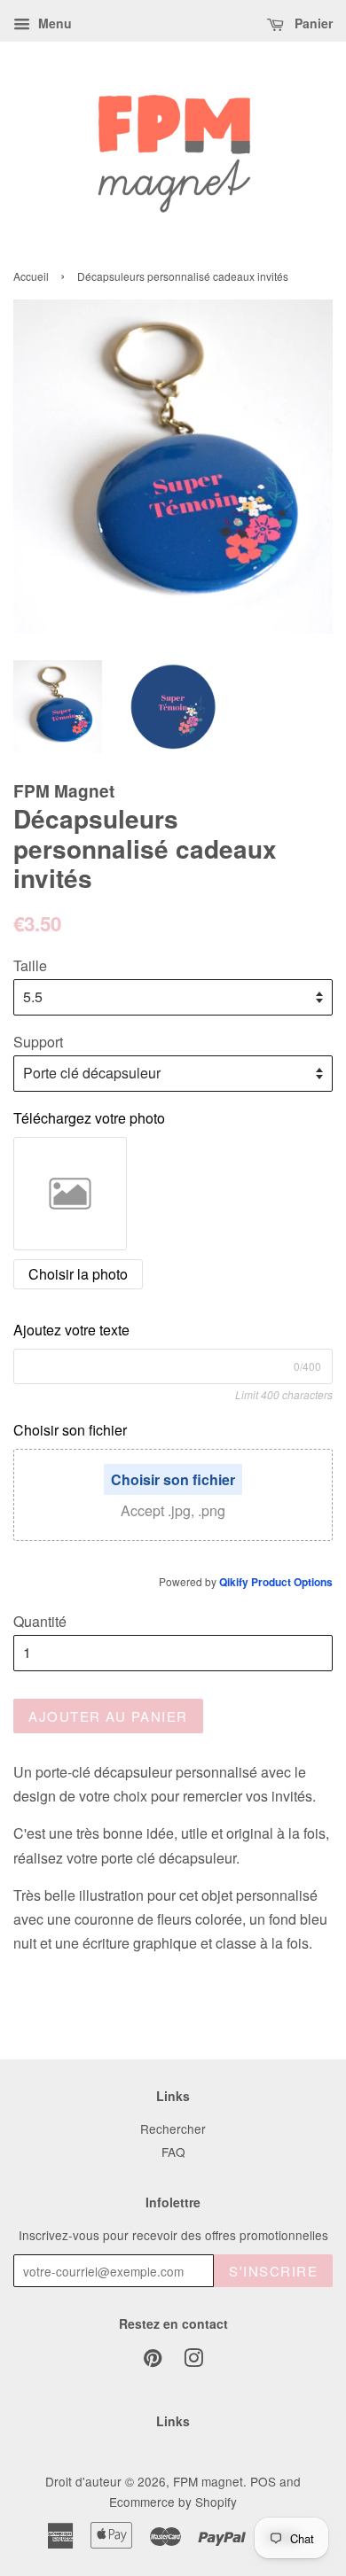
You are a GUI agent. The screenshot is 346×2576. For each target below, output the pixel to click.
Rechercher (173, 2129)
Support (38, 1042)
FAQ (173, 2152)
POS (263, 2481)
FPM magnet (208, 2481)
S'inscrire (273, 2271)
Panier (312, 23)
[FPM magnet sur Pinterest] (153, 2361)
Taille (30, 965)
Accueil (31, 276)
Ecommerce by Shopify (173, 2502)
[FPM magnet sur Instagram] (193, 2361)
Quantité (40, 1621)
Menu (53, 23)
